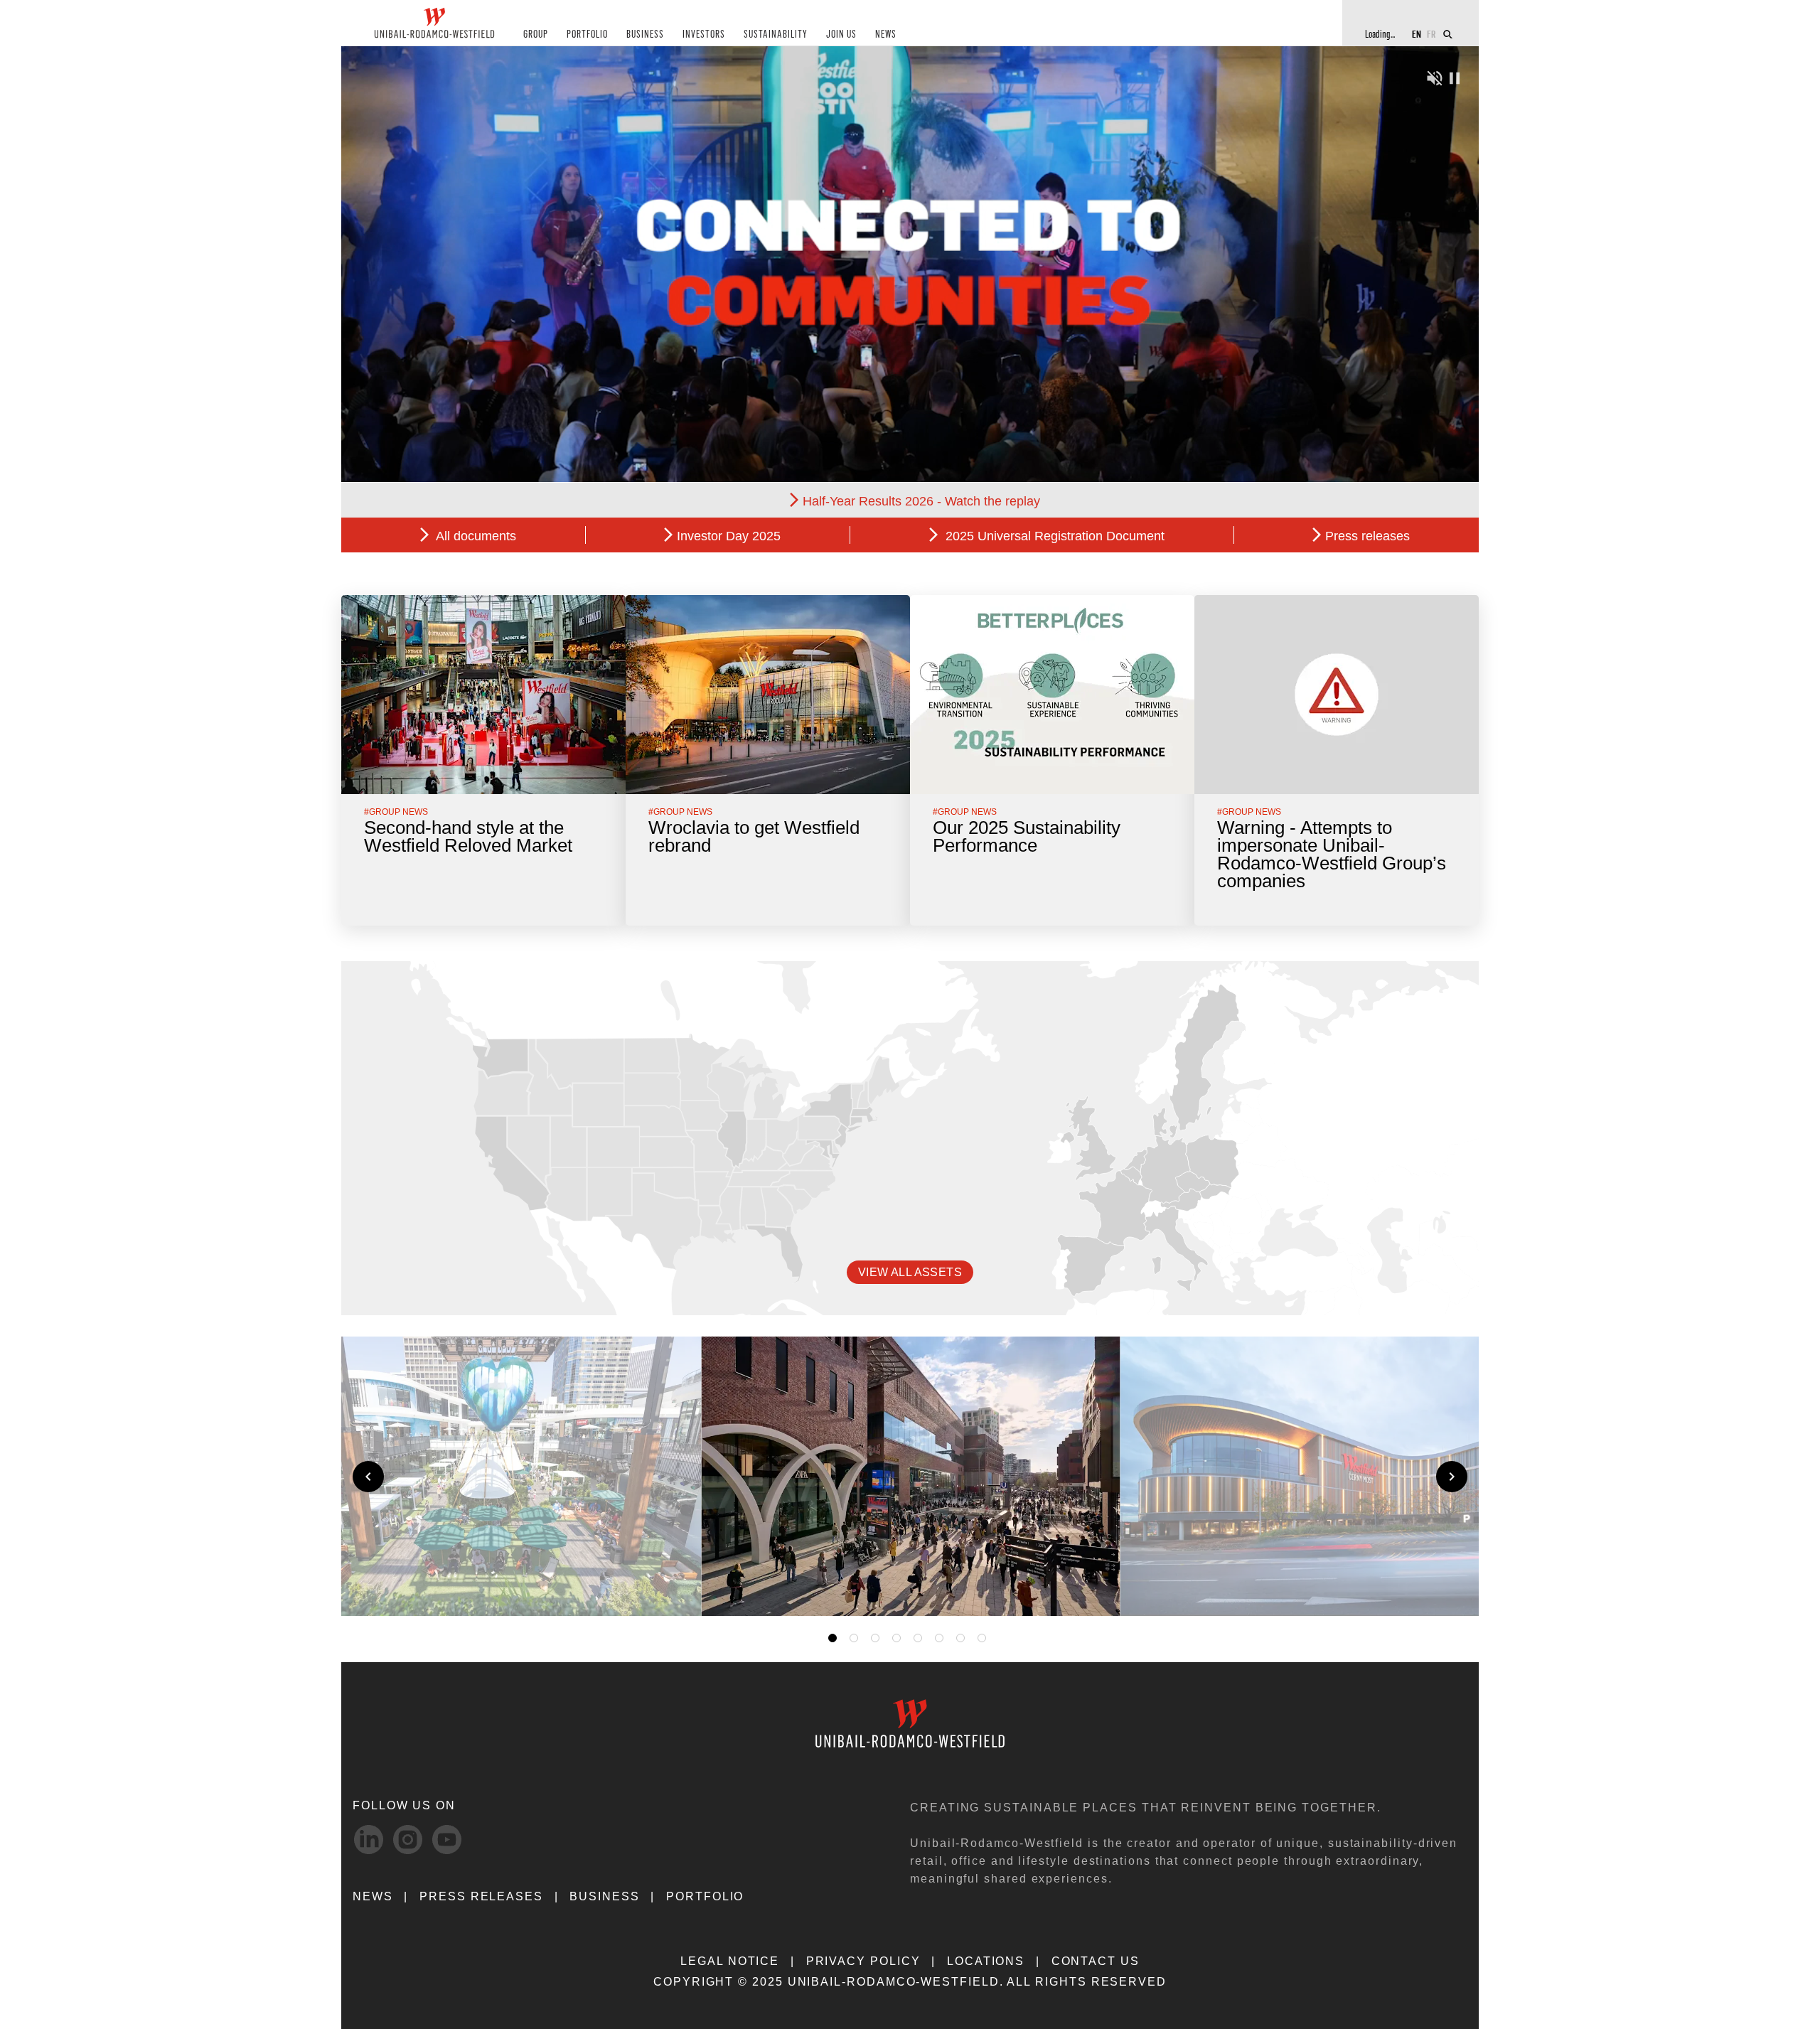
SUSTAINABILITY (776, 34)
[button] (1089, 1589)
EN (1417, 34)
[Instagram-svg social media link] (408, 1840)
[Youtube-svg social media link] (447, 1840)
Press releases (1367, 536)
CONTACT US (1096, 1961)
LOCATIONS (986, 1961)
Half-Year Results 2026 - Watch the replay (921, 501)
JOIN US (841, 34)
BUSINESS (645, 34)
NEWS (886, 34)
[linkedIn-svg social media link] (369, 1840)
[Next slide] (1452, 1477)
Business (604, 1896)
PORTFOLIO (587, 34)
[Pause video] (1455, 76)
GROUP (536, 34)
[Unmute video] (1435, 76)
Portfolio (705, 1896)
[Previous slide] (368, 1477)
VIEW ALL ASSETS (910, 1272)
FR (1431, 34)
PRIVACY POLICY (863, 1961)
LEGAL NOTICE (730, 1961)
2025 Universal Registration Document (1053, 536)
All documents (475, 536)
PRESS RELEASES (481, 1896)
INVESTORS (704, 34)
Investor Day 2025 (729, 536)
